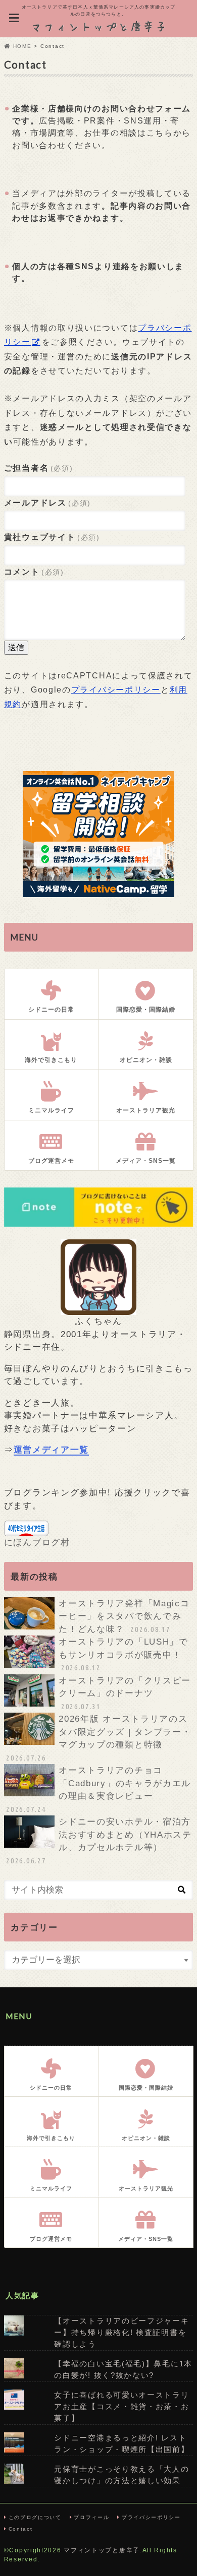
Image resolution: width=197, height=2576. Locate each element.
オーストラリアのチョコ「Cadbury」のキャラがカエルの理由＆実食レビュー (98, 1789)
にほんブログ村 (37, 1543)
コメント (34, 572)
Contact (21, 2529)
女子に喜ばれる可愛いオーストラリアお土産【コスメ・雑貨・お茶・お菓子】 (121, 2406)
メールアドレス (47, 502)
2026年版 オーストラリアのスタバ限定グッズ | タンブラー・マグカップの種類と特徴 (98, 1738)
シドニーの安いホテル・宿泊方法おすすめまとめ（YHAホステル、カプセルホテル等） (99, 1841)
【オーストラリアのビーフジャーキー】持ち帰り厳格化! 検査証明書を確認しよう (121, 2332)
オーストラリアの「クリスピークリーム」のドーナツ (125, 1693)
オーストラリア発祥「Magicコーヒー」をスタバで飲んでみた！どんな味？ (124, 1616)
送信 (16, 647)
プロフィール (91, 2517)
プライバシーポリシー (116, 689)
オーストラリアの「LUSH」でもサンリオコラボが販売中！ (124, 1654)
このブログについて (35, 2517)
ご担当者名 (39, 468)
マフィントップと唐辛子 (102, 2550)
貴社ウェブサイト (52, 537)
